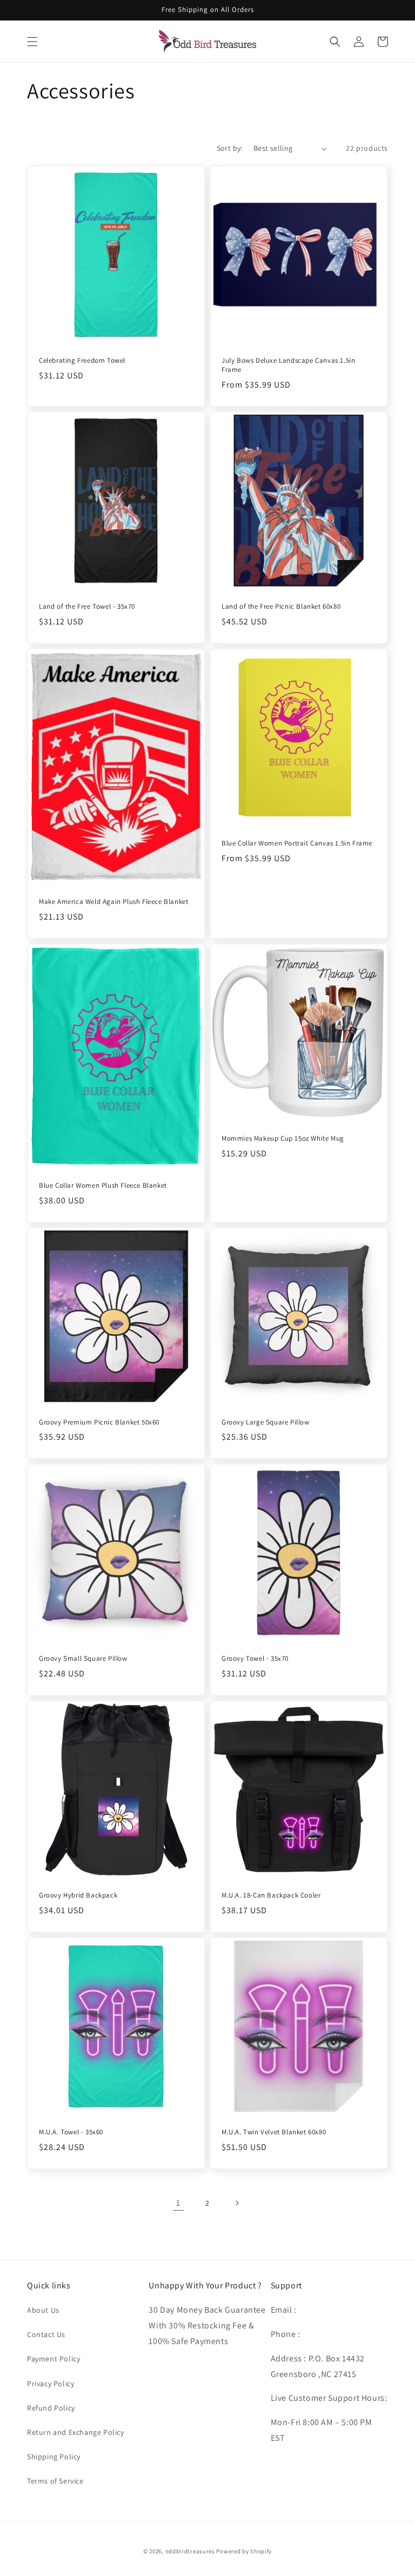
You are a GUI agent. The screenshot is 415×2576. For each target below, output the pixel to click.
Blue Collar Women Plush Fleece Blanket (103, 1186)
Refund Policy (51, 2408)
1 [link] (178, 2203)
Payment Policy (53, 2359)
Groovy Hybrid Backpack (78, 1895)
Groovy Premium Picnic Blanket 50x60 (99, 1422)
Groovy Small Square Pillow (83, 1659)
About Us (43, 2310)
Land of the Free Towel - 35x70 (87, 607)
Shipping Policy (54, 2457)
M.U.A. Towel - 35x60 (71, 2132)
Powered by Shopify (244, 2551)
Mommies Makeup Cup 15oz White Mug (283, 1139)
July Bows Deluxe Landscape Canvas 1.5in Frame (288, 365)
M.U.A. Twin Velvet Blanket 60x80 (274, 2132)
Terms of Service (55, 2481)
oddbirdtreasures (190, 2551)
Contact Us (46, 2334)
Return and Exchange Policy (76, 2432)
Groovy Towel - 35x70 (255, 1659)
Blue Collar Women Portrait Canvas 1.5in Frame (297, 843)
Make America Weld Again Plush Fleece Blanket (113, 902)
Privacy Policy (51, 2384)
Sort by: (230, 148)
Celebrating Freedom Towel (82, 361)
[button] (32, 42)
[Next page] (237, 2203)
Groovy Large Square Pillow (266, 1422)
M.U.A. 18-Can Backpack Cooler (271, 1895)
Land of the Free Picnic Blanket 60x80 (281, 607)
